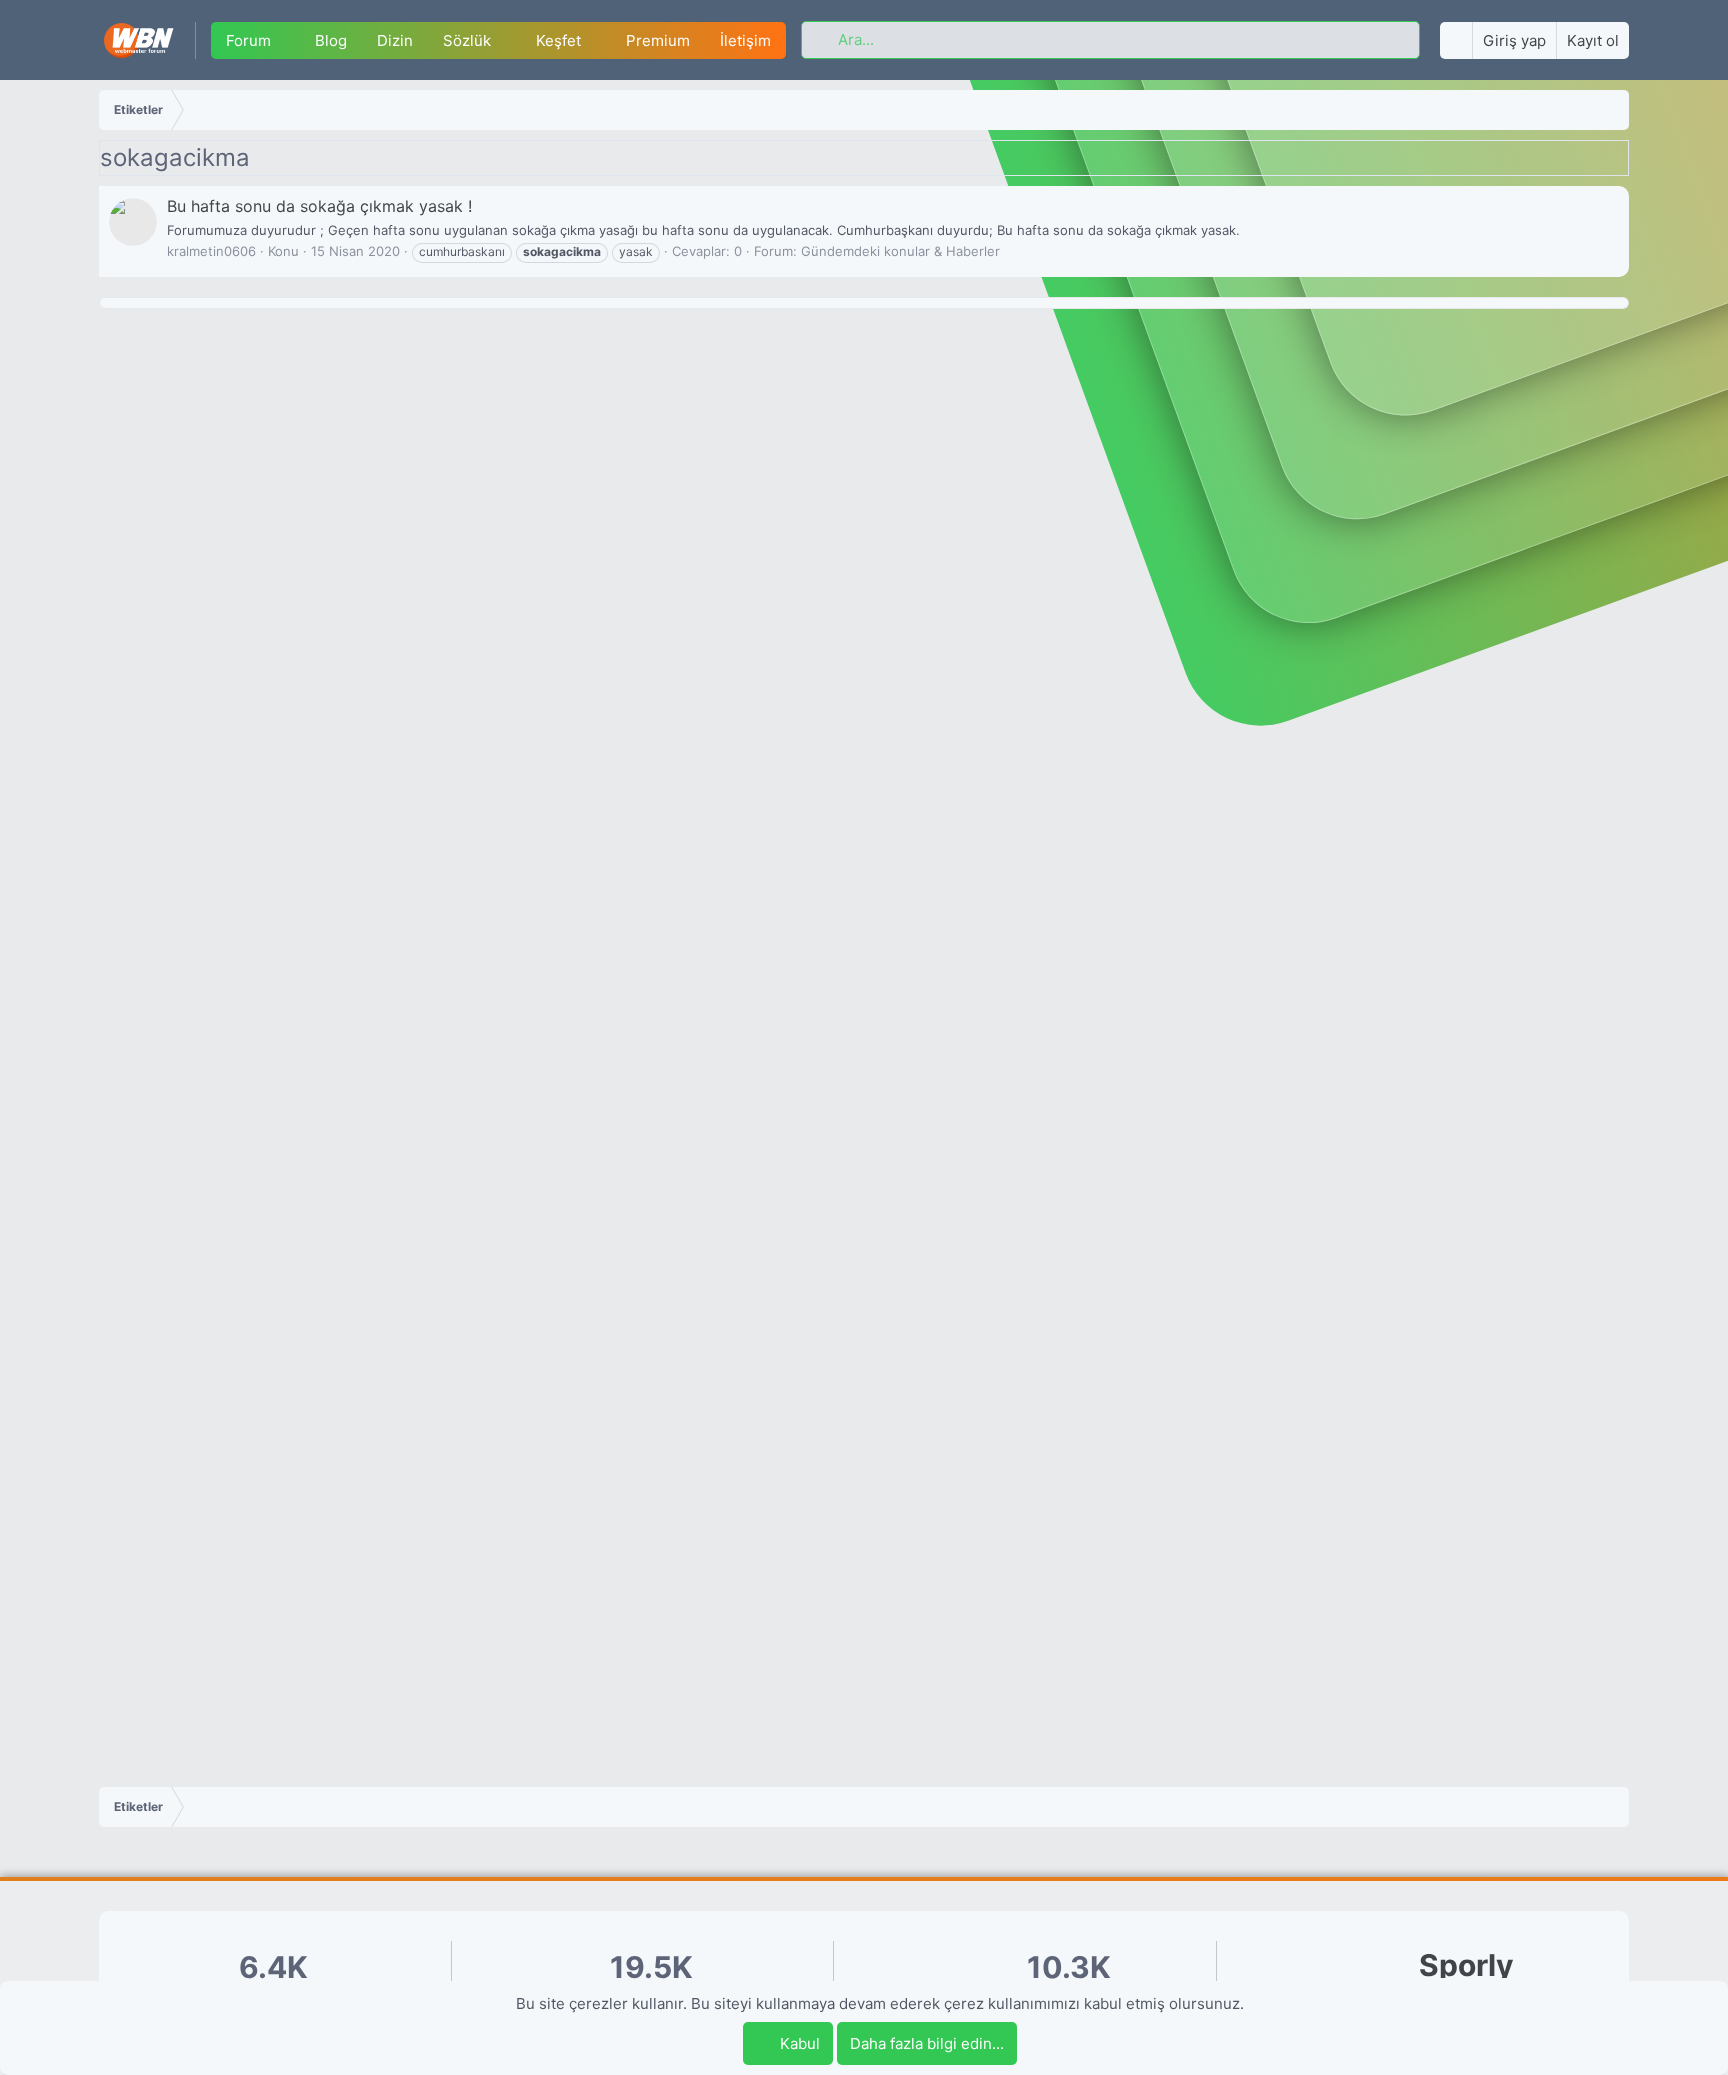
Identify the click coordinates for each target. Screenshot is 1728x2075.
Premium (658, 40)
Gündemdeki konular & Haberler (900, 251)
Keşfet (558, 40)
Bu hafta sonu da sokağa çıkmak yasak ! (319, 206)
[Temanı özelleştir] (1456, 40)
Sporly (1466, 1965)
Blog (331, 40)
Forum (248, 40)
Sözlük (467, 40)
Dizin (395, 40)
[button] (286, 40)
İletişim (745, 40)
